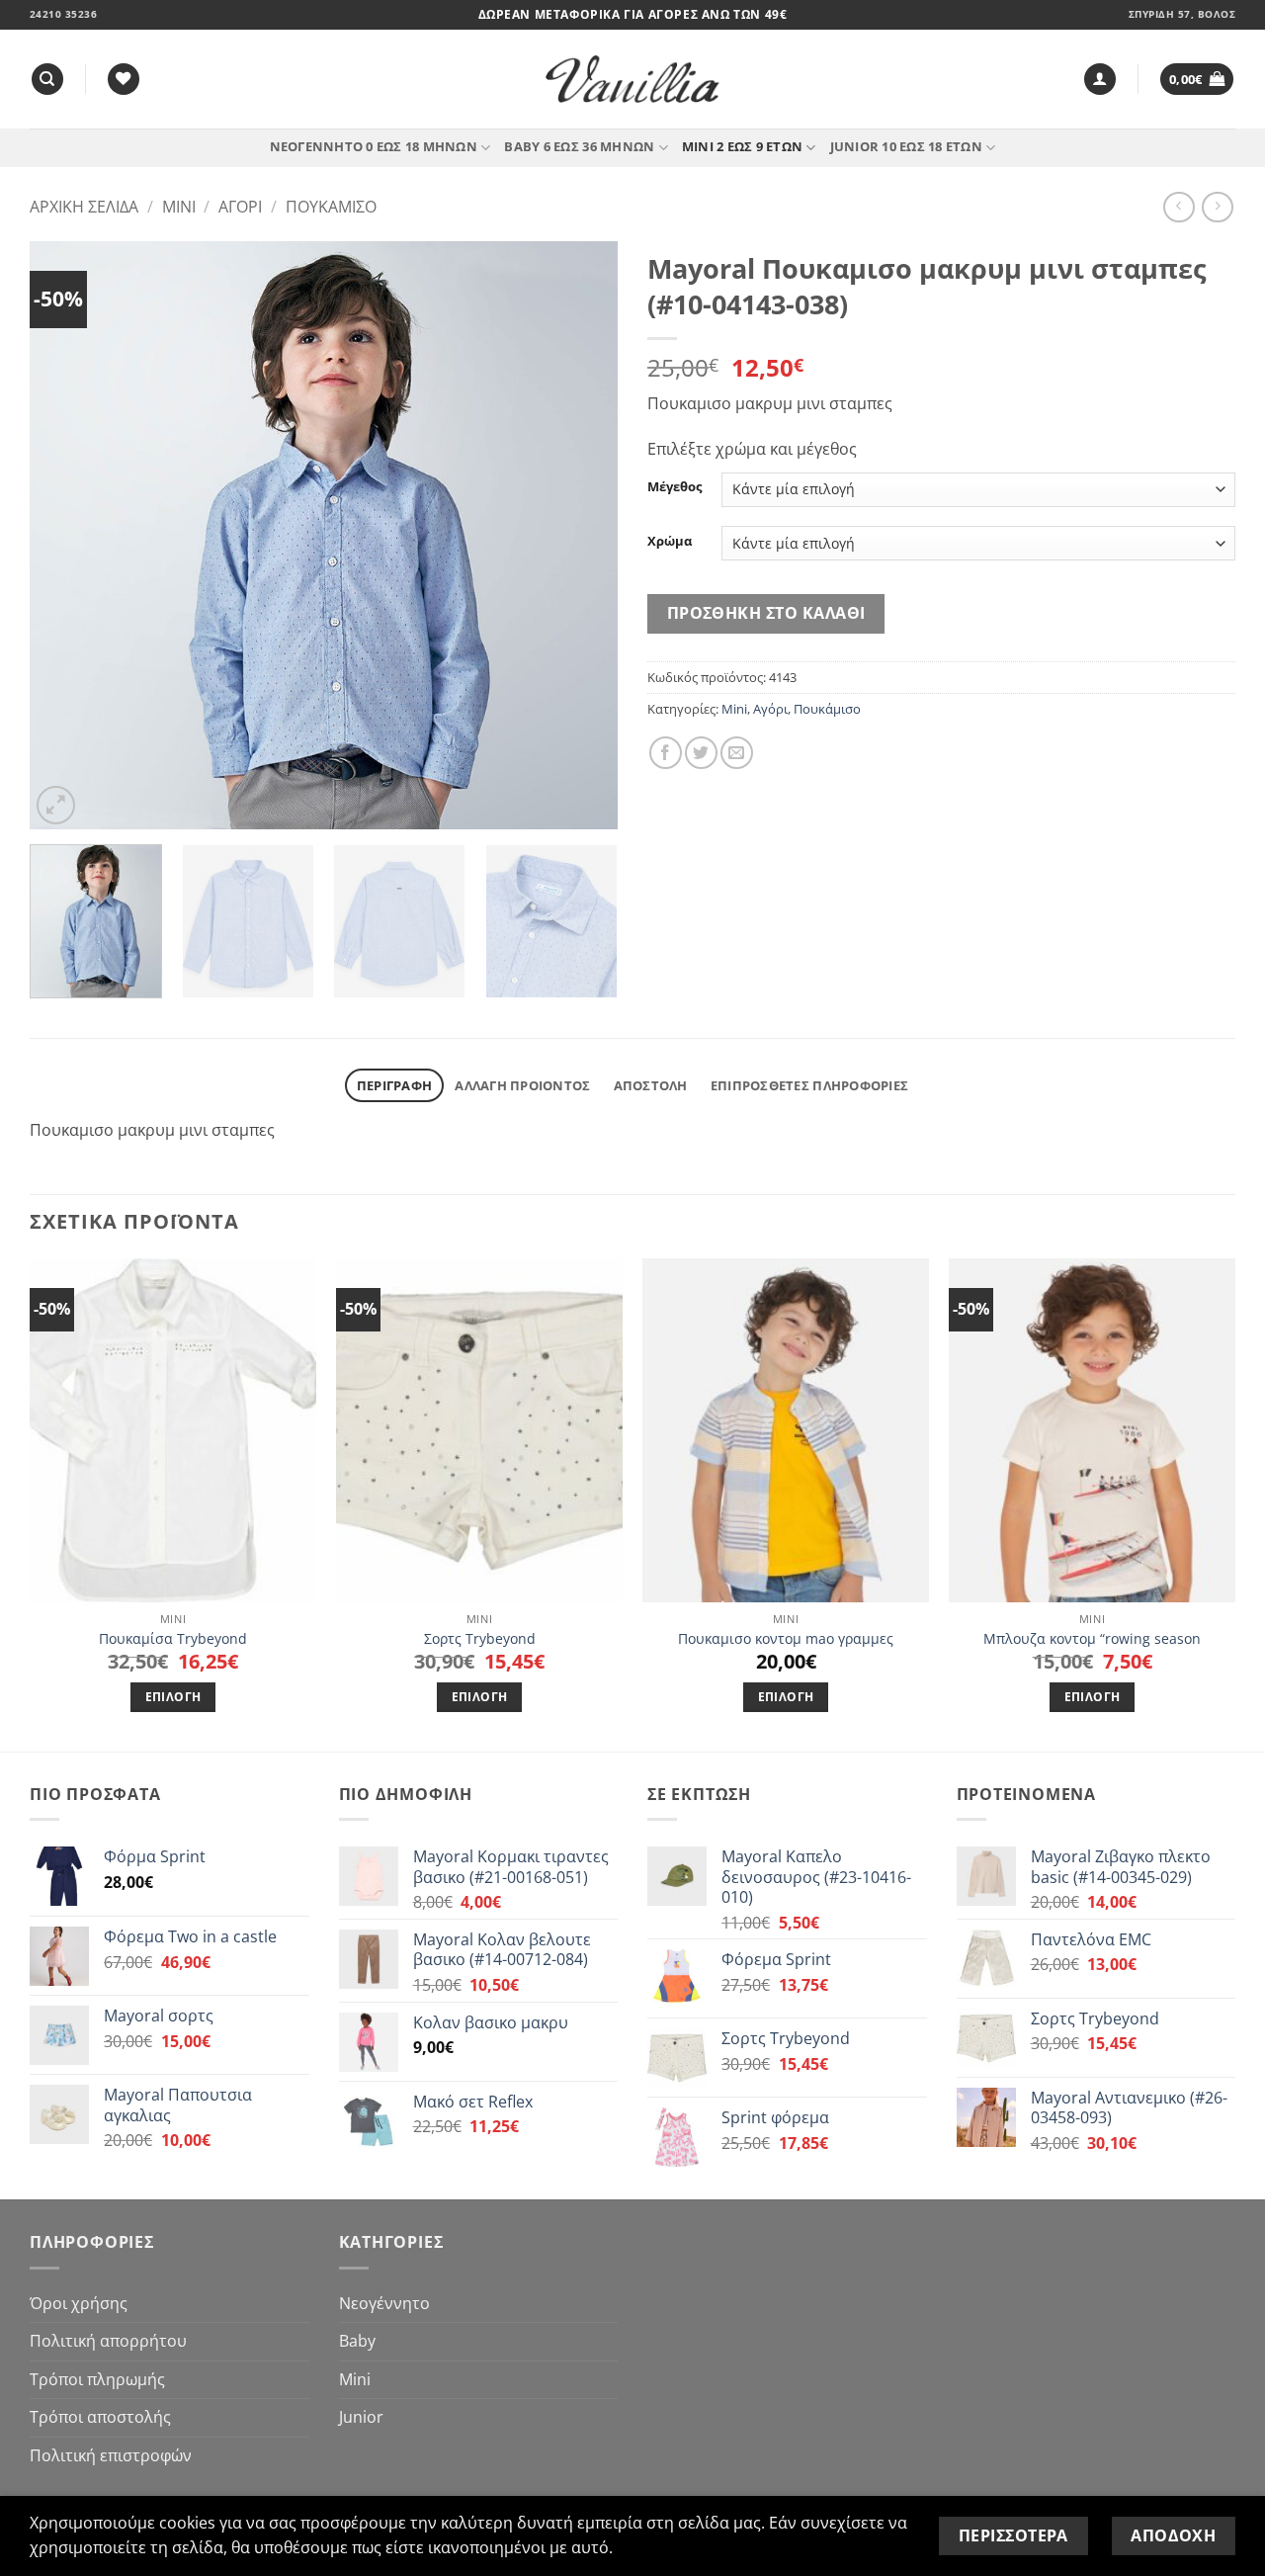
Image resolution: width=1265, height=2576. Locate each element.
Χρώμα (670, 542)
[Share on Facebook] (666, 753)
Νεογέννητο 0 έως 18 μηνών (374, 146)
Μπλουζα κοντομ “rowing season (1092, 1639)
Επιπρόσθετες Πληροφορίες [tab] (809, 1085)
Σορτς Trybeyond (480, 1639)
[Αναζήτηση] (47, 80)
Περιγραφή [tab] (394, 1085)
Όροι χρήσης (79, 2303)
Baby (357, 2341)
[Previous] (66, 535)
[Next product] (1179, 207)
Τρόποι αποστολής (100, 2417)
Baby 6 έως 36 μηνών (579, 146)
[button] (1100, 80)
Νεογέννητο (384, 2303)
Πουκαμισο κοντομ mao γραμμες (786, 1639)
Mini (179, 207)
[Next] (581, 535)
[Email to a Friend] (737, 753)
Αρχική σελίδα (84, 207)
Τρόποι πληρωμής (97, 2379)
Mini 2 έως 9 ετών (742, 146)
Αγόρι (240, 207)
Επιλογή (173, 1697)
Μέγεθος (675, 487)
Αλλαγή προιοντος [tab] (522, 1085)
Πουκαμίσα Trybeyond (173, 1639)
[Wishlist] (124, 80)
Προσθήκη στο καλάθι (766, 613)
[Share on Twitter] (701, 753)
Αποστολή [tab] (651, 1085)
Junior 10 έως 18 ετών (906, 146)
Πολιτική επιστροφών (111, 2455)
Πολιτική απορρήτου (108, 2341)
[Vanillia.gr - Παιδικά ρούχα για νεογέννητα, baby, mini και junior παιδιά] (632, 80)
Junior (361, 2417)
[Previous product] (1217, 207)
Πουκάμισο (331, 207)
